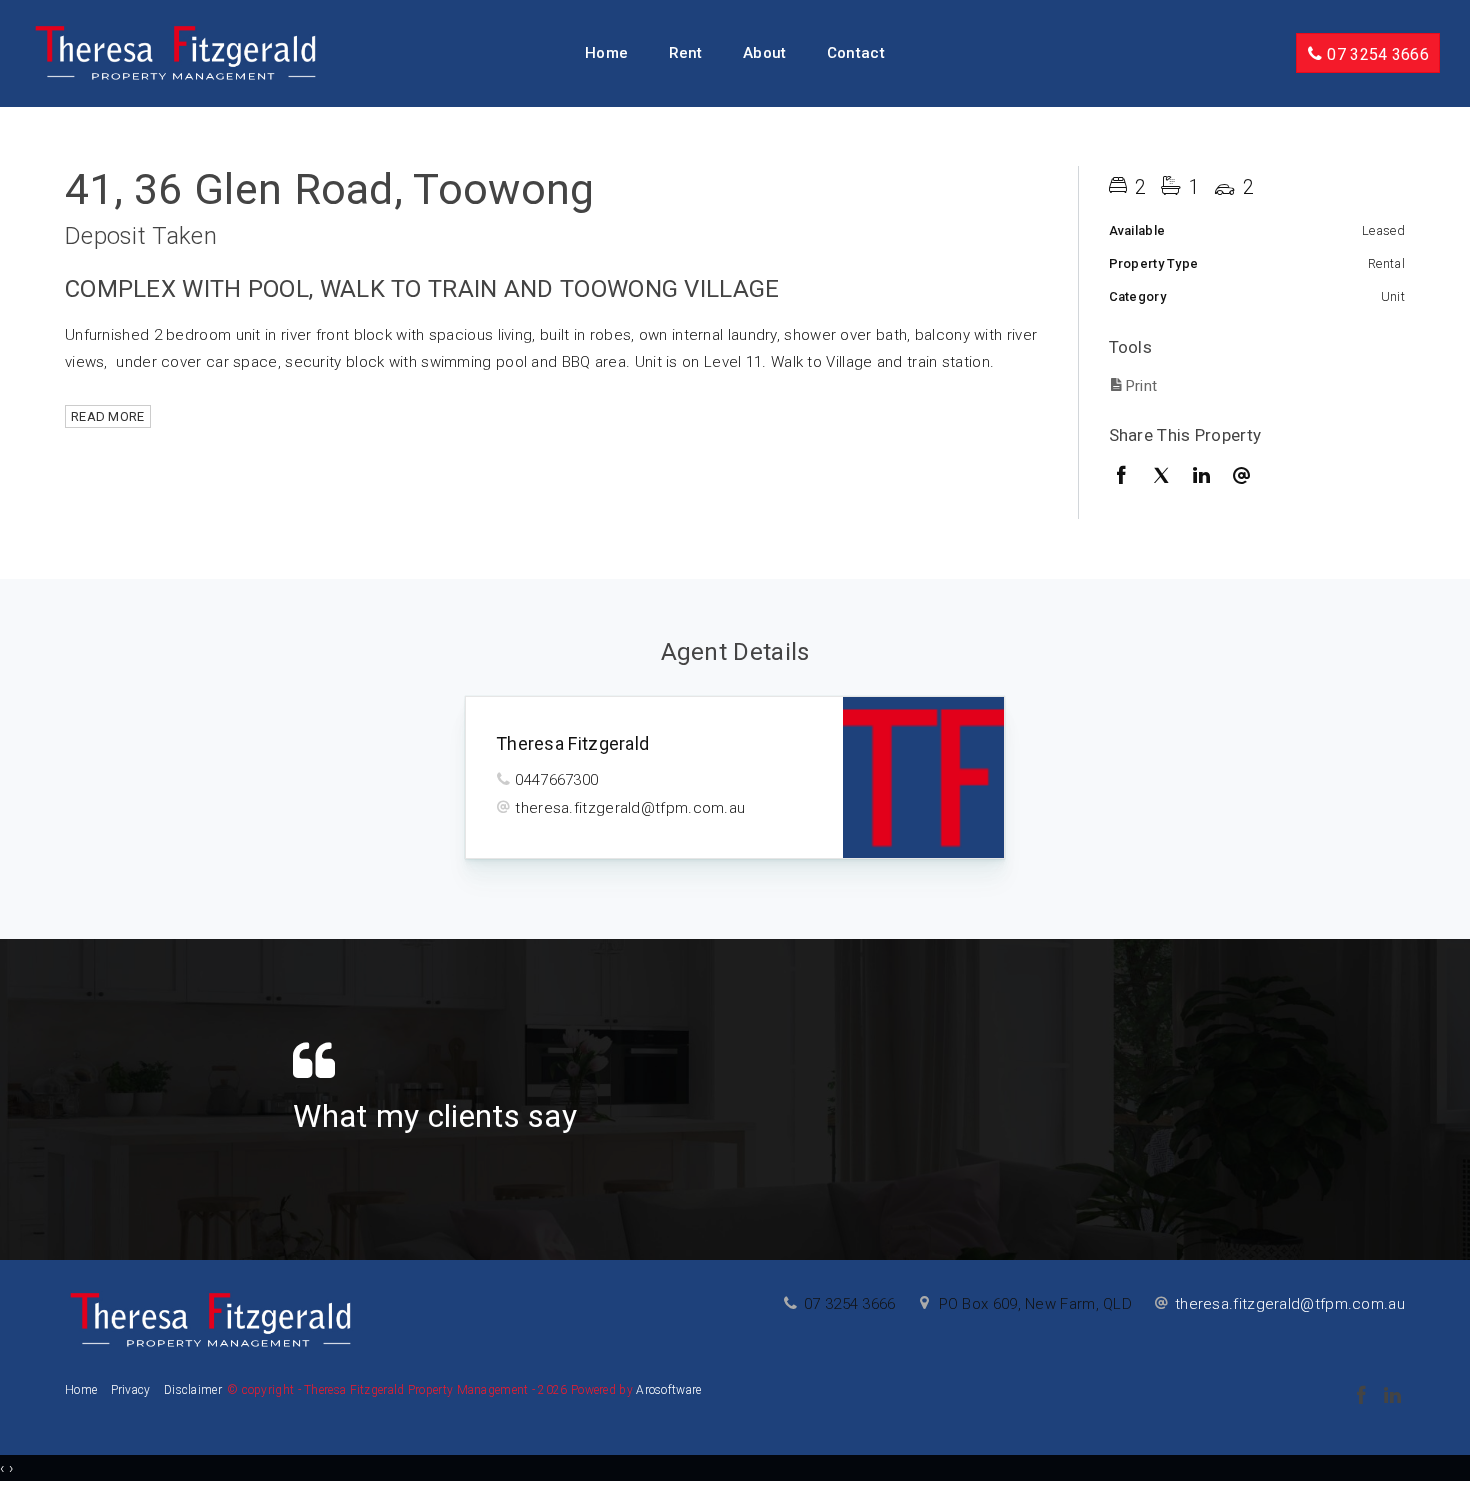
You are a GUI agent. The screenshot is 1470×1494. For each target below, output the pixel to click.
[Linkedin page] (1392, 1397)
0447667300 (556, 780)
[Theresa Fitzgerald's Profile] (923, 777)
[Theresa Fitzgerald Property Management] (175, 52)
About (765, 53)
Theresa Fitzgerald (572, 743)
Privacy (131, 1390)
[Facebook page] (1363, 1397)
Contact (856, 53)
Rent (686, 53)
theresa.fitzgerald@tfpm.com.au (630, 808)
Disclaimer (193, 1390)
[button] (1252, 385)
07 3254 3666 (1376, 54)
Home (606, 53)
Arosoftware (668, 1390)
